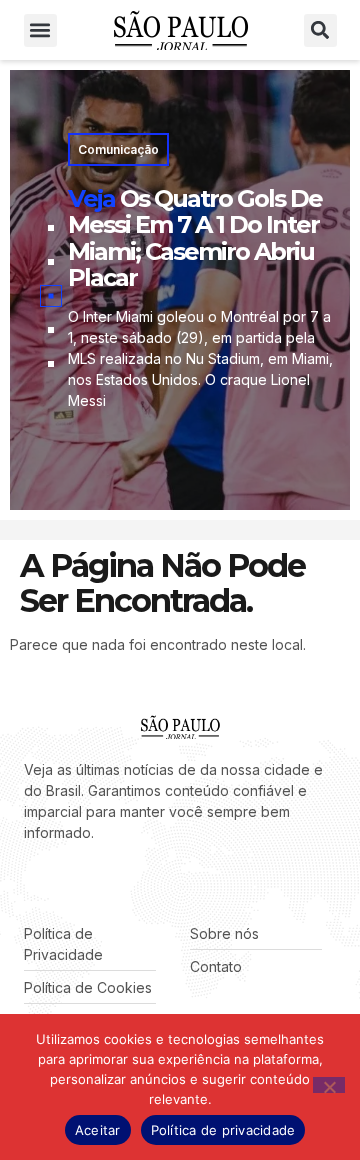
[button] (40, 30)
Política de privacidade (223, 1130)
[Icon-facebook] (30, 883)
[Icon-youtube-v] (120, 883)
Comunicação (118, 149)
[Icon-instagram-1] (90, 883)
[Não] (329, 1085)
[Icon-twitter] (60, 883)
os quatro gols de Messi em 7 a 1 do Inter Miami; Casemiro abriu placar (195, 238)
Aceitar (98, 1130)
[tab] (51, 228)
